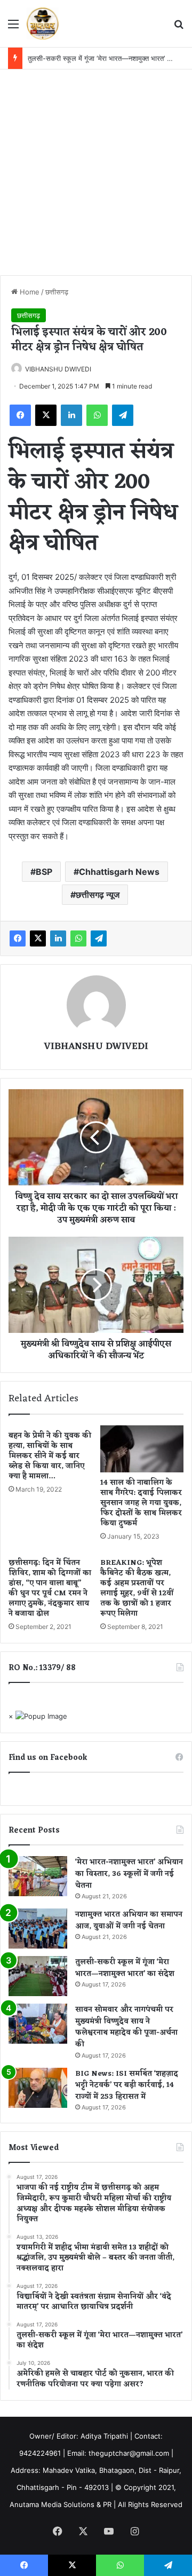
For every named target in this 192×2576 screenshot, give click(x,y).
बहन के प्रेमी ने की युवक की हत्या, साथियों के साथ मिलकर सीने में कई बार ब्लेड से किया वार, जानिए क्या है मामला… (50, 1456)
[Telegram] (123, 415)
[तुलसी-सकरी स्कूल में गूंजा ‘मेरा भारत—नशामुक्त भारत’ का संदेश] (38, 1976)
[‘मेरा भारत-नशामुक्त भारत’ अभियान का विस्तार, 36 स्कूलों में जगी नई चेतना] (38, 1876)
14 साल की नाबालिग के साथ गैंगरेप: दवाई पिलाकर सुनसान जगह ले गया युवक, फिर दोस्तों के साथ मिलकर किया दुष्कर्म (141, 1503)
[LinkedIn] (71, 415)
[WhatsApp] (97, 415)
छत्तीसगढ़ (57, 292)
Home (29, 292)
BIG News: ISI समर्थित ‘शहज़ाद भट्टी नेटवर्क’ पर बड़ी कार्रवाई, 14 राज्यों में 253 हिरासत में (127, 2085)
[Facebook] (20, 415)
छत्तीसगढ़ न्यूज (98, 895)
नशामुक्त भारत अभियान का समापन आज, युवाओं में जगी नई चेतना (129, 1921)
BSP (44, 872)
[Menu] (13, 28)
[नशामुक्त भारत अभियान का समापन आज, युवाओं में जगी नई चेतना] (38, 1929)
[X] (46, 415)
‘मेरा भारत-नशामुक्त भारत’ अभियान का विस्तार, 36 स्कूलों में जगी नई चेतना (129, 1874)
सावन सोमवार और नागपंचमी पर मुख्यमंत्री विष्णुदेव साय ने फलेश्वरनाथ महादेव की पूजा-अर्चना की (126, 2027)
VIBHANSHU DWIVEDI (58, 369)
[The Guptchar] (43, 24)
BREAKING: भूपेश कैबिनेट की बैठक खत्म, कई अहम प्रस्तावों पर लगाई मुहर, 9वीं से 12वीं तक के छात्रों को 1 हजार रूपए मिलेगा (137, 1588)
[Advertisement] (96, 171)
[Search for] (179, 28)
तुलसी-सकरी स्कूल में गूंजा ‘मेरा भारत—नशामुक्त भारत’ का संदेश (108, 58)
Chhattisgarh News (119, 872)
